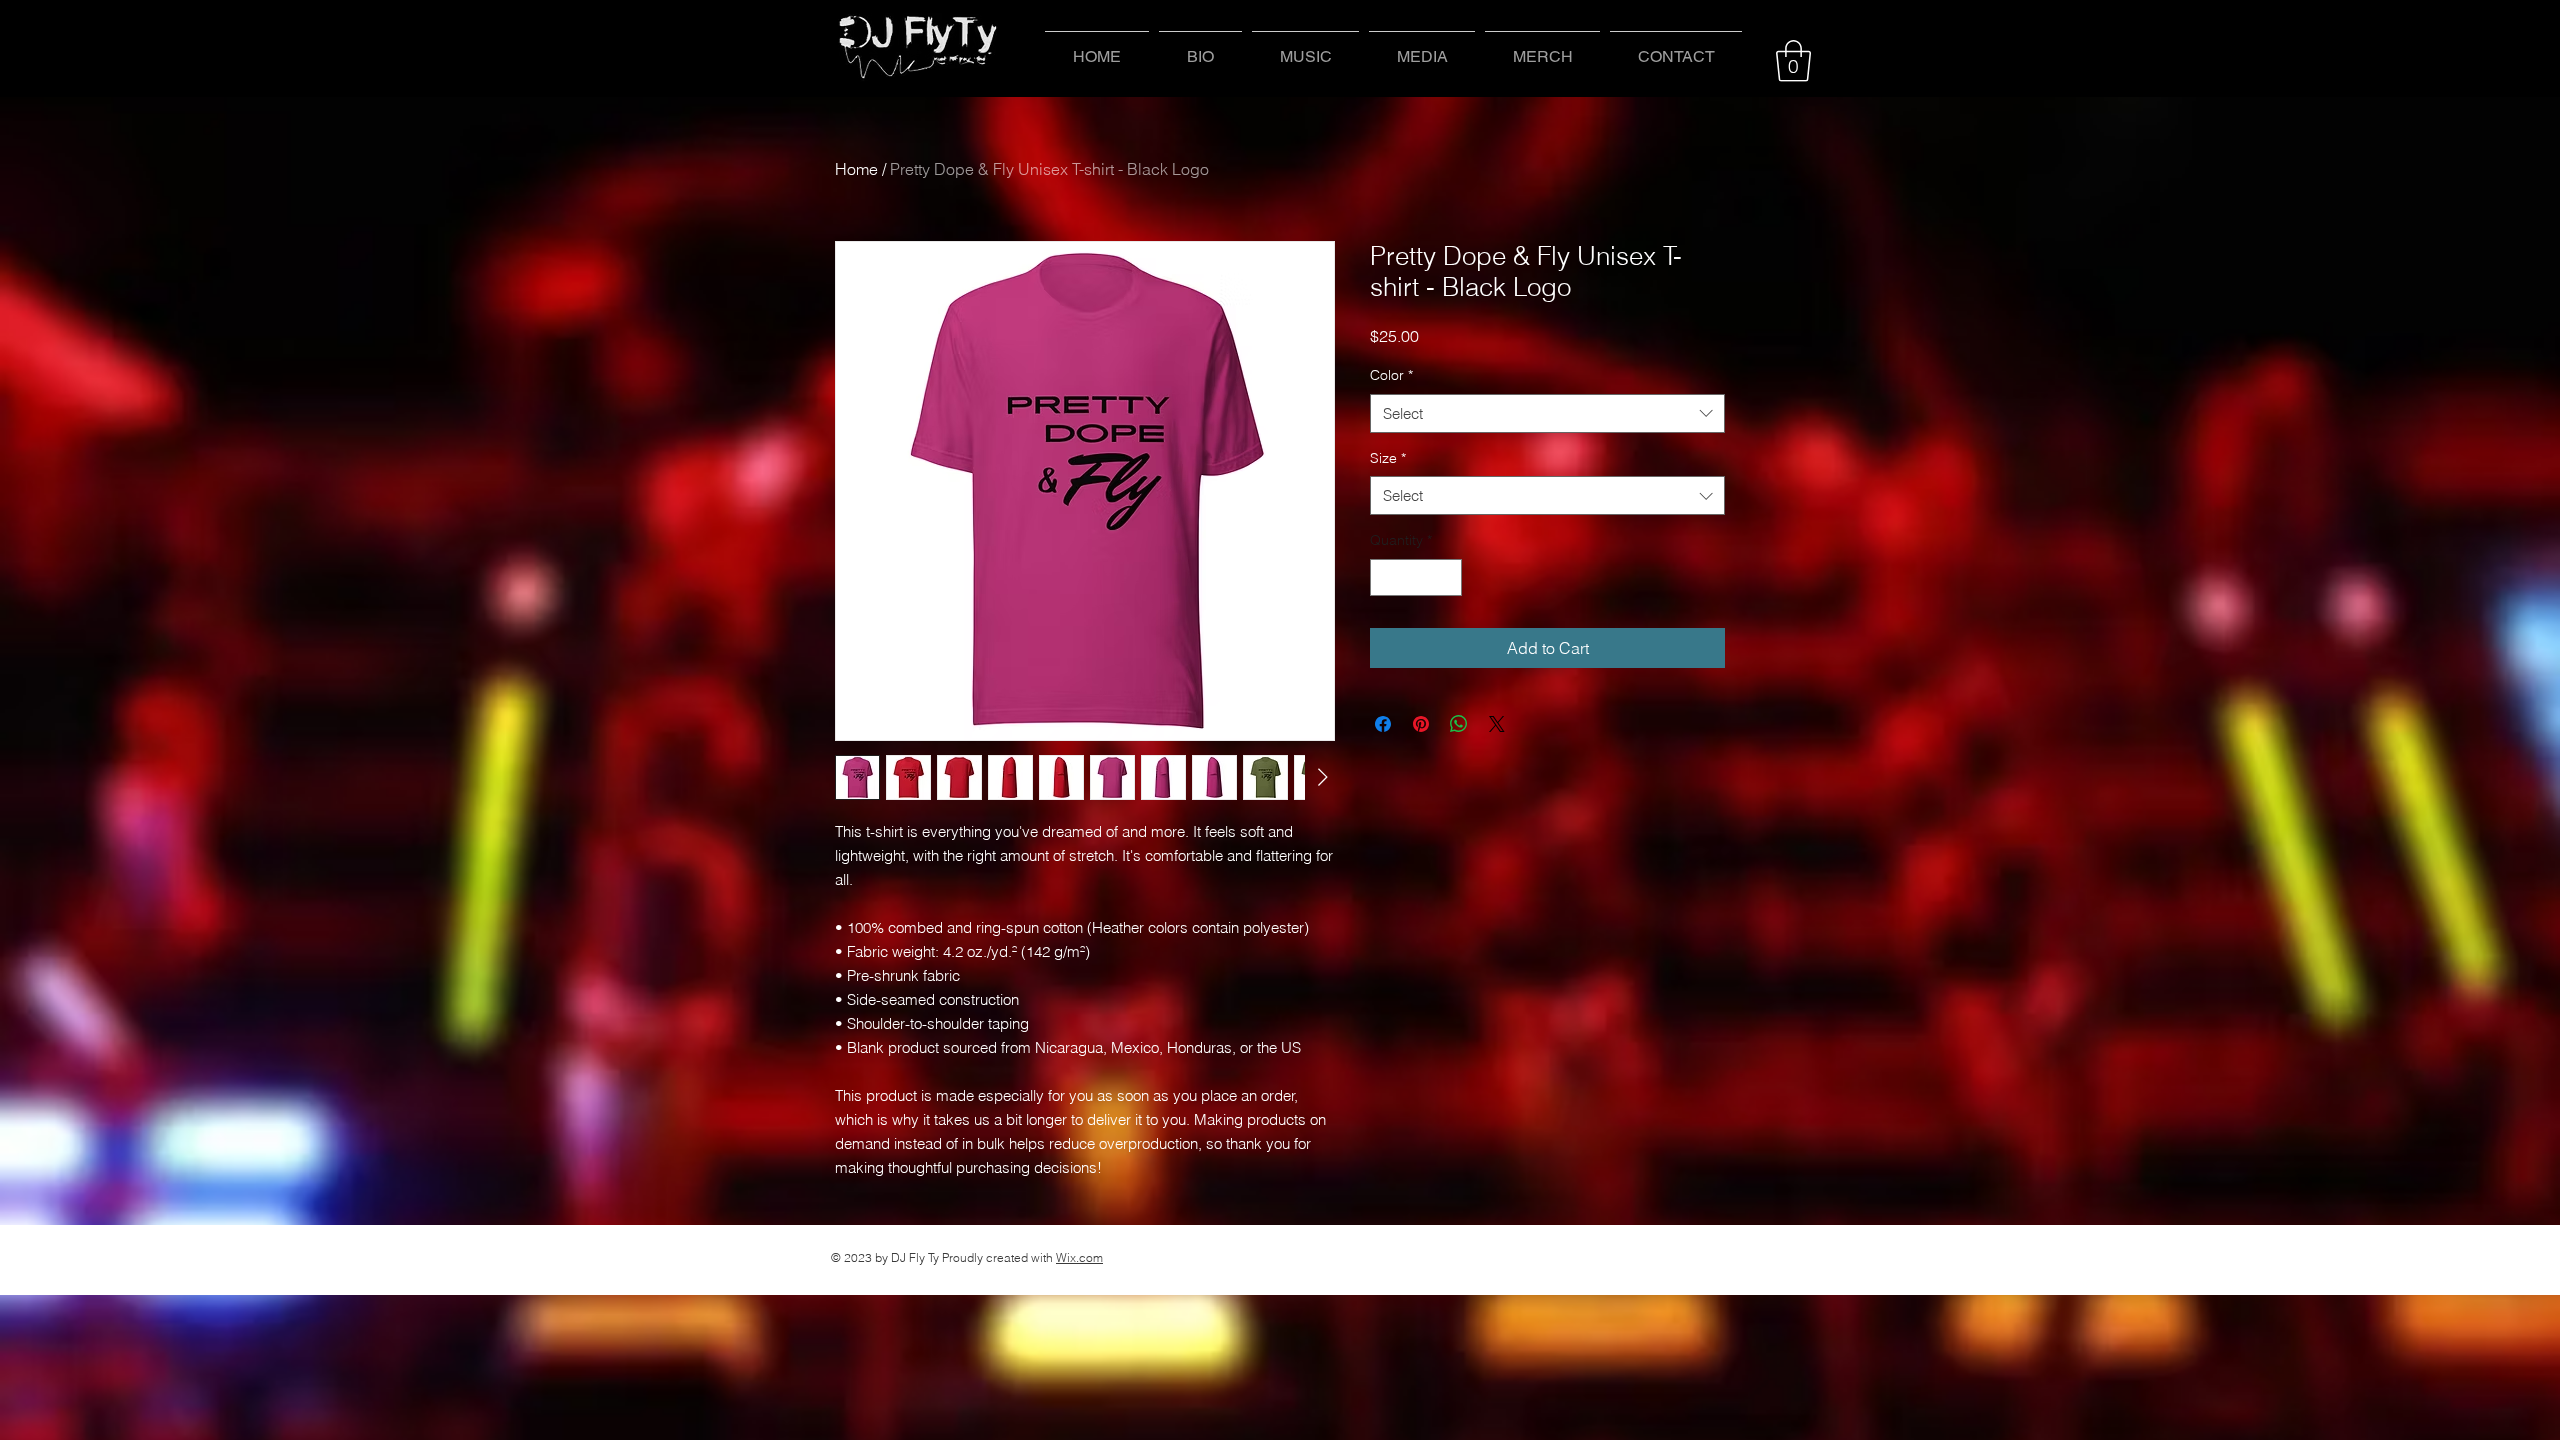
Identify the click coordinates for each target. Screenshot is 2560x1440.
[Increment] (1446, 577)
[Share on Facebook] (1383, 724)
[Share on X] (1497, 724)
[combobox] (1547, 413)
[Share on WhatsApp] (1459, 724)
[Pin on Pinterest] (1421, 724)
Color (1391, 375)
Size (1388, 458)
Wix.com (1079, 1257)
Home (856, 169)
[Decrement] (1385, 577)
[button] (1305, 47)
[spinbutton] (1416, 577)
